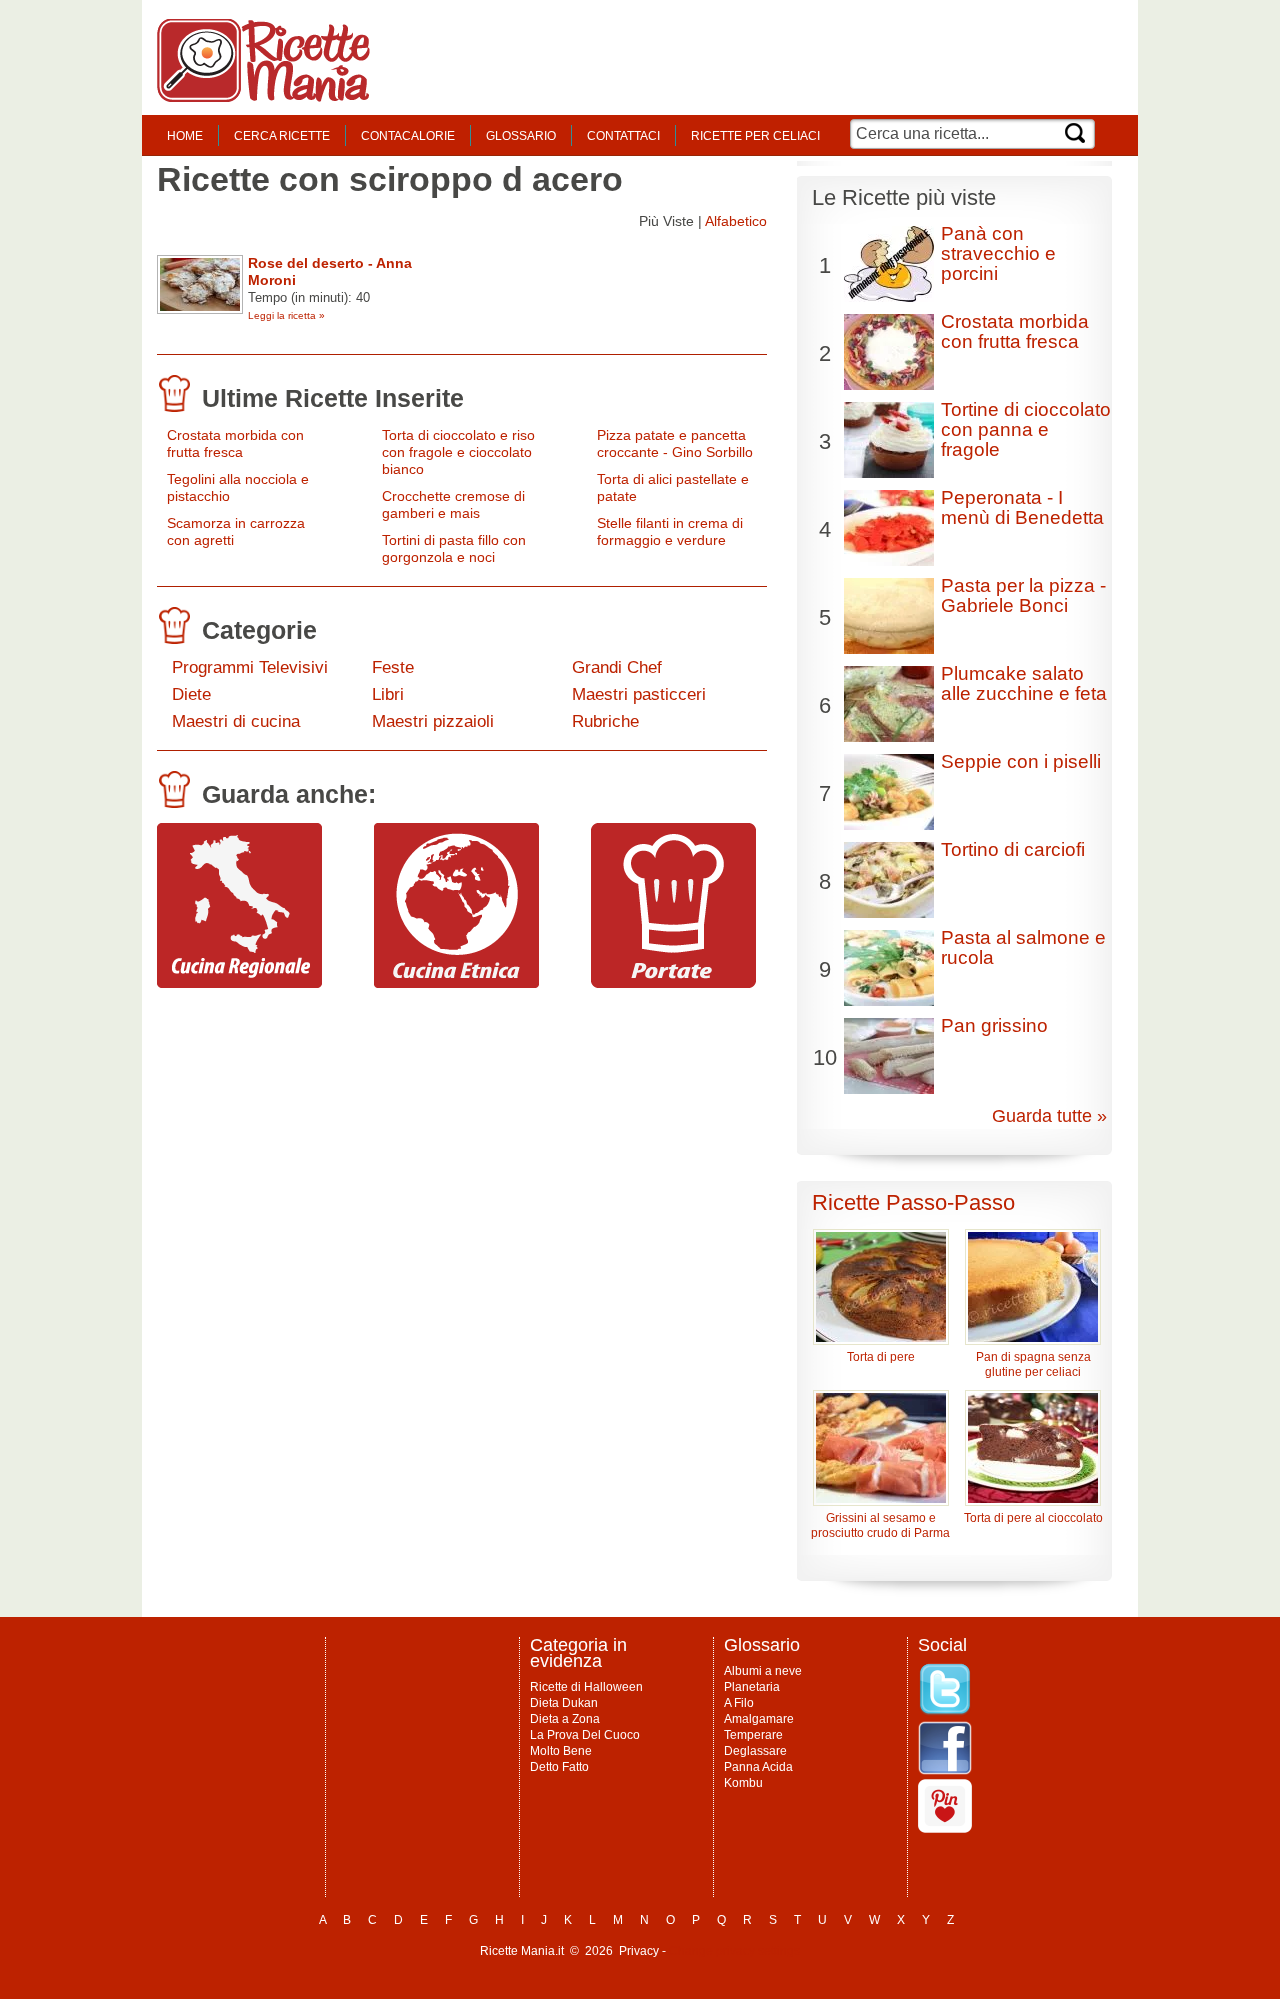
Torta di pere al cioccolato (1033, 1518)
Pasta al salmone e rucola (1023, 947)
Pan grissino (994, 1025)
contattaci (623, 136)
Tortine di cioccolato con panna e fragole (1026, 429)
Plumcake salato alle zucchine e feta (1024, 683)
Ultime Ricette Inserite (333, 398)
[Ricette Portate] (673, 983)
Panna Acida (758, 1767)
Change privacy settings (734, 1951)
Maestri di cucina (236, 721)
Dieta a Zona (565, 1719)
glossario (521, 136)
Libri (388, 694)
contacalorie (408, 136)
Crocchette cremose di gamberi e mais (453, 504)
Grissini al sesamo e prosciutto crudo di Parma (880, 1525)
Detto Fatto (559, 1767)
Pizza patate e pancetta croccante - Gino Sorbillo (675, 443)
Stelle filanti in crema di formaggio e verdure (670, 531)
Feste (393, 667)
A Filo (739, 1703)
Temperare (753, 1735)
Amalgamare (759, 1719)
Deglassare (755, 1751)
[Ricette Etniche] (456, 983)
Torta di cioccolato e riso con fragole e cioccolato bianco (458, 452)
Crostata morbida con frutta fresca (235, 443)
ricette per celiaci (755, 136)
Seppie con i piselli (1021, 761)
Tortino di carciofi (1013, 849)
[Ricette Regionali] (239, 983)
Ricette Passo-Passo (913, 1202)
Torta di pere (881, 1357)
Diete (191, 694)
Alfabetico (736, 221)
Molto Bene (561, 1751)
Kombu (743, 1783)
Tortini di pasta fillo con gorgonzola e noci (454, 548)
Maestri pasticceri (639, 694)
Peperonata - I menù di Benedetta (1022, 507)
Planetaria (752, 1687)
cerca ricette (282, 136)
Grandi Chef (617, 667)
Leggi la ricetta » (286, 315)
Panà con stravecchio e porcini (998, 253)
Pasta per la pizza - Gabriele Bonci (1023, 595)
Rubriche (605, 721)
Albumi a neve (763, 1671)
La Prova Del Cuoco (585, 1735)
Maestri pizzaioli (433, 721)
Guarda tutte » (1049, 1116)
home (185, 136)
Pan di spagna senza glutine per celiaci (1033, 1364)
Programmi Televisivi (250, 667)
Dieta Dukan (564, 1703)
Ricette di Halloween (586, 1687)
